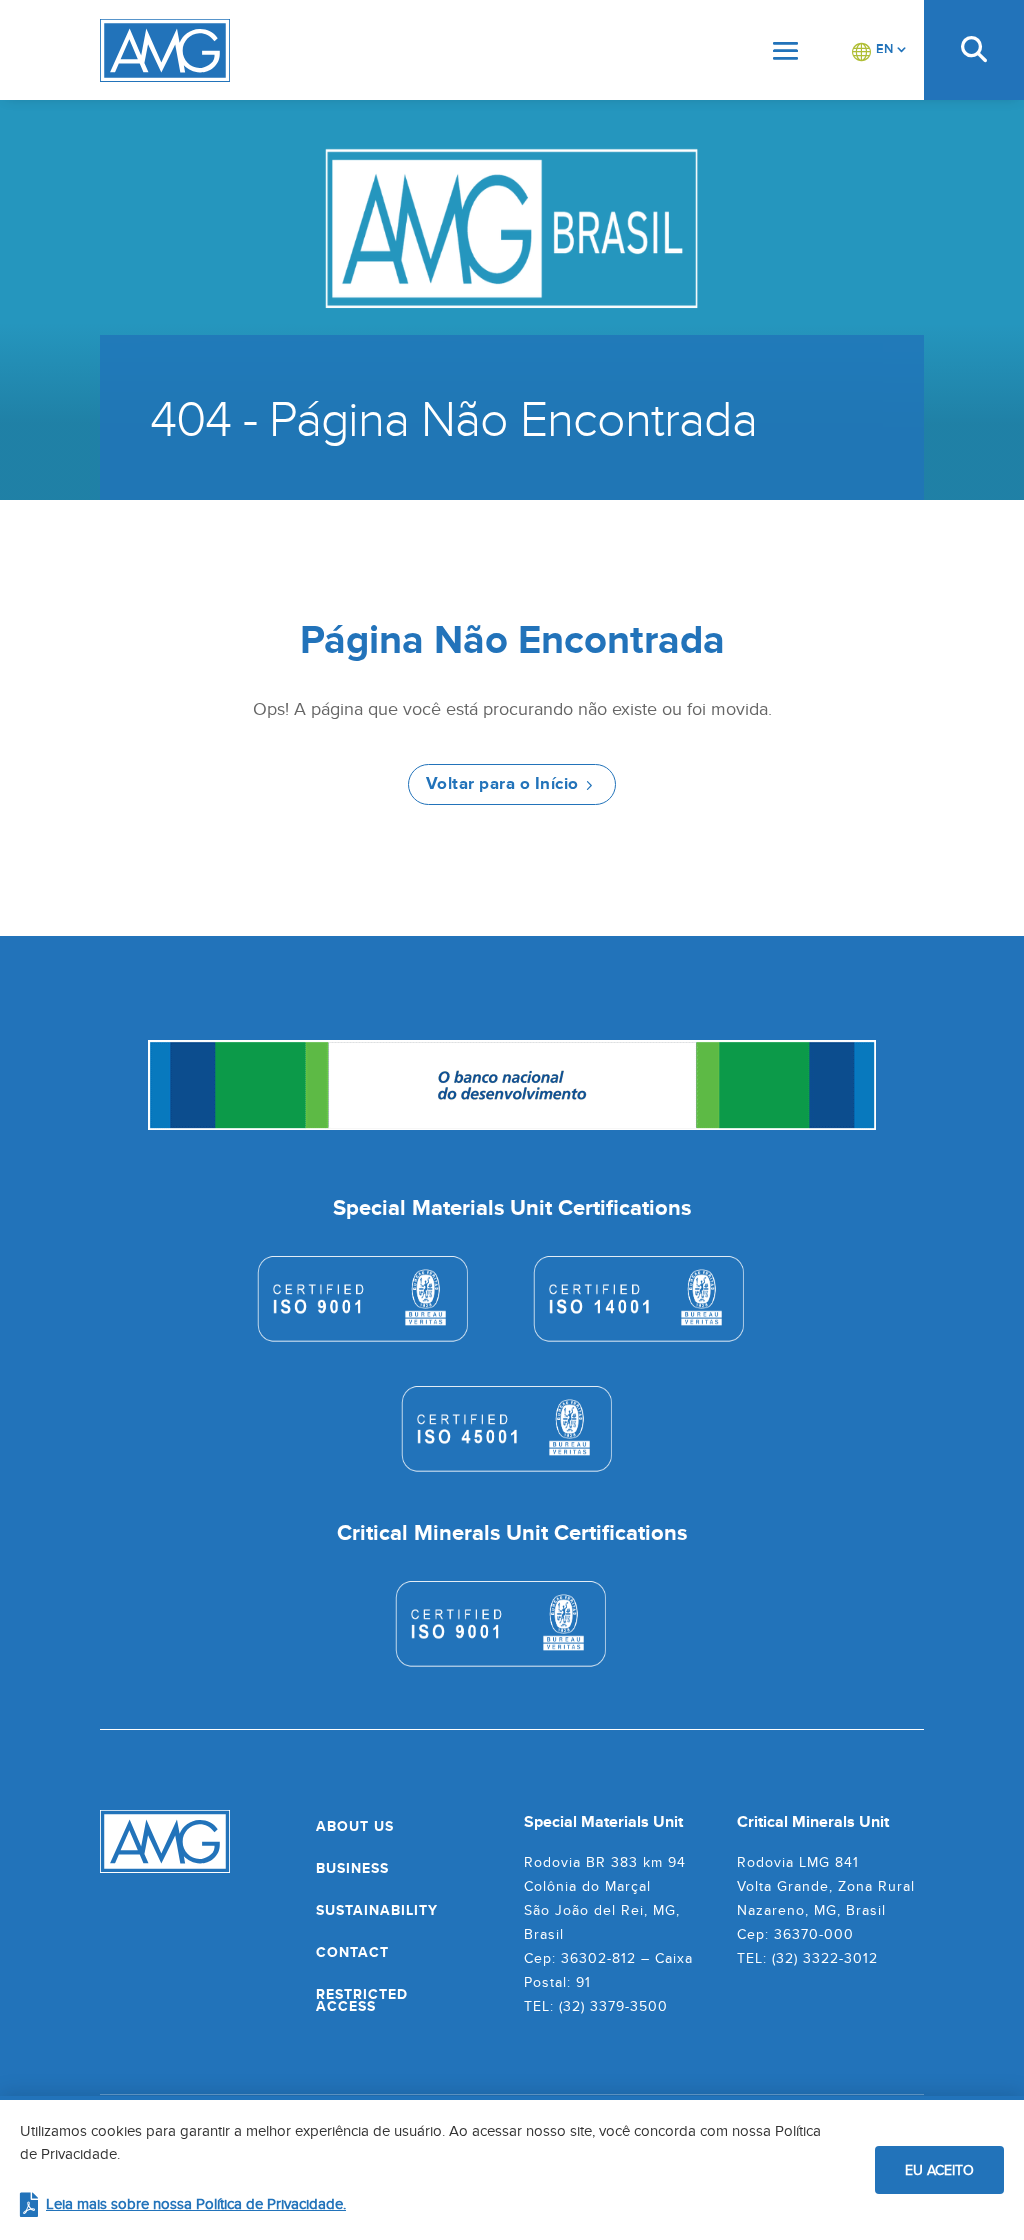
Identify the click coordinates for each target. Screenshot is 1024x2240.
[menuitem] (880, 50)
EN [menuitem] (884, 49)
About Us (355, 1826)
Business (352, 1868)
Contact (352, 1952)
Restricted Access (362, 2000)
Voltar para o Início (502, 783)
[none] (880, 50)
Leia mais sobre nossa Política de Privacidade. (196, 2203)
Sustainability (377, 1910)
